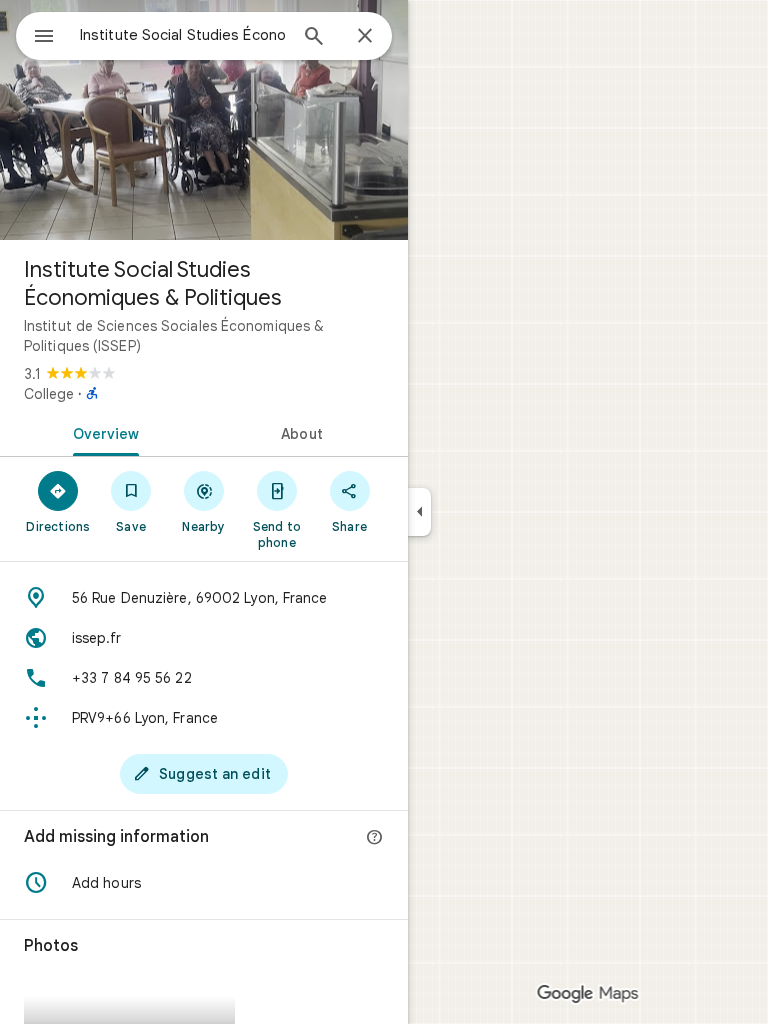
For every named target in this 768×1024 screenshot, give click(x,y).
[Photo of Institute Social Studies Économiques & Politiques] (204, 120)
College (49, 394)
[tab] (102, 432)
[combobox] (183, 35)
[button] (204, 883)
